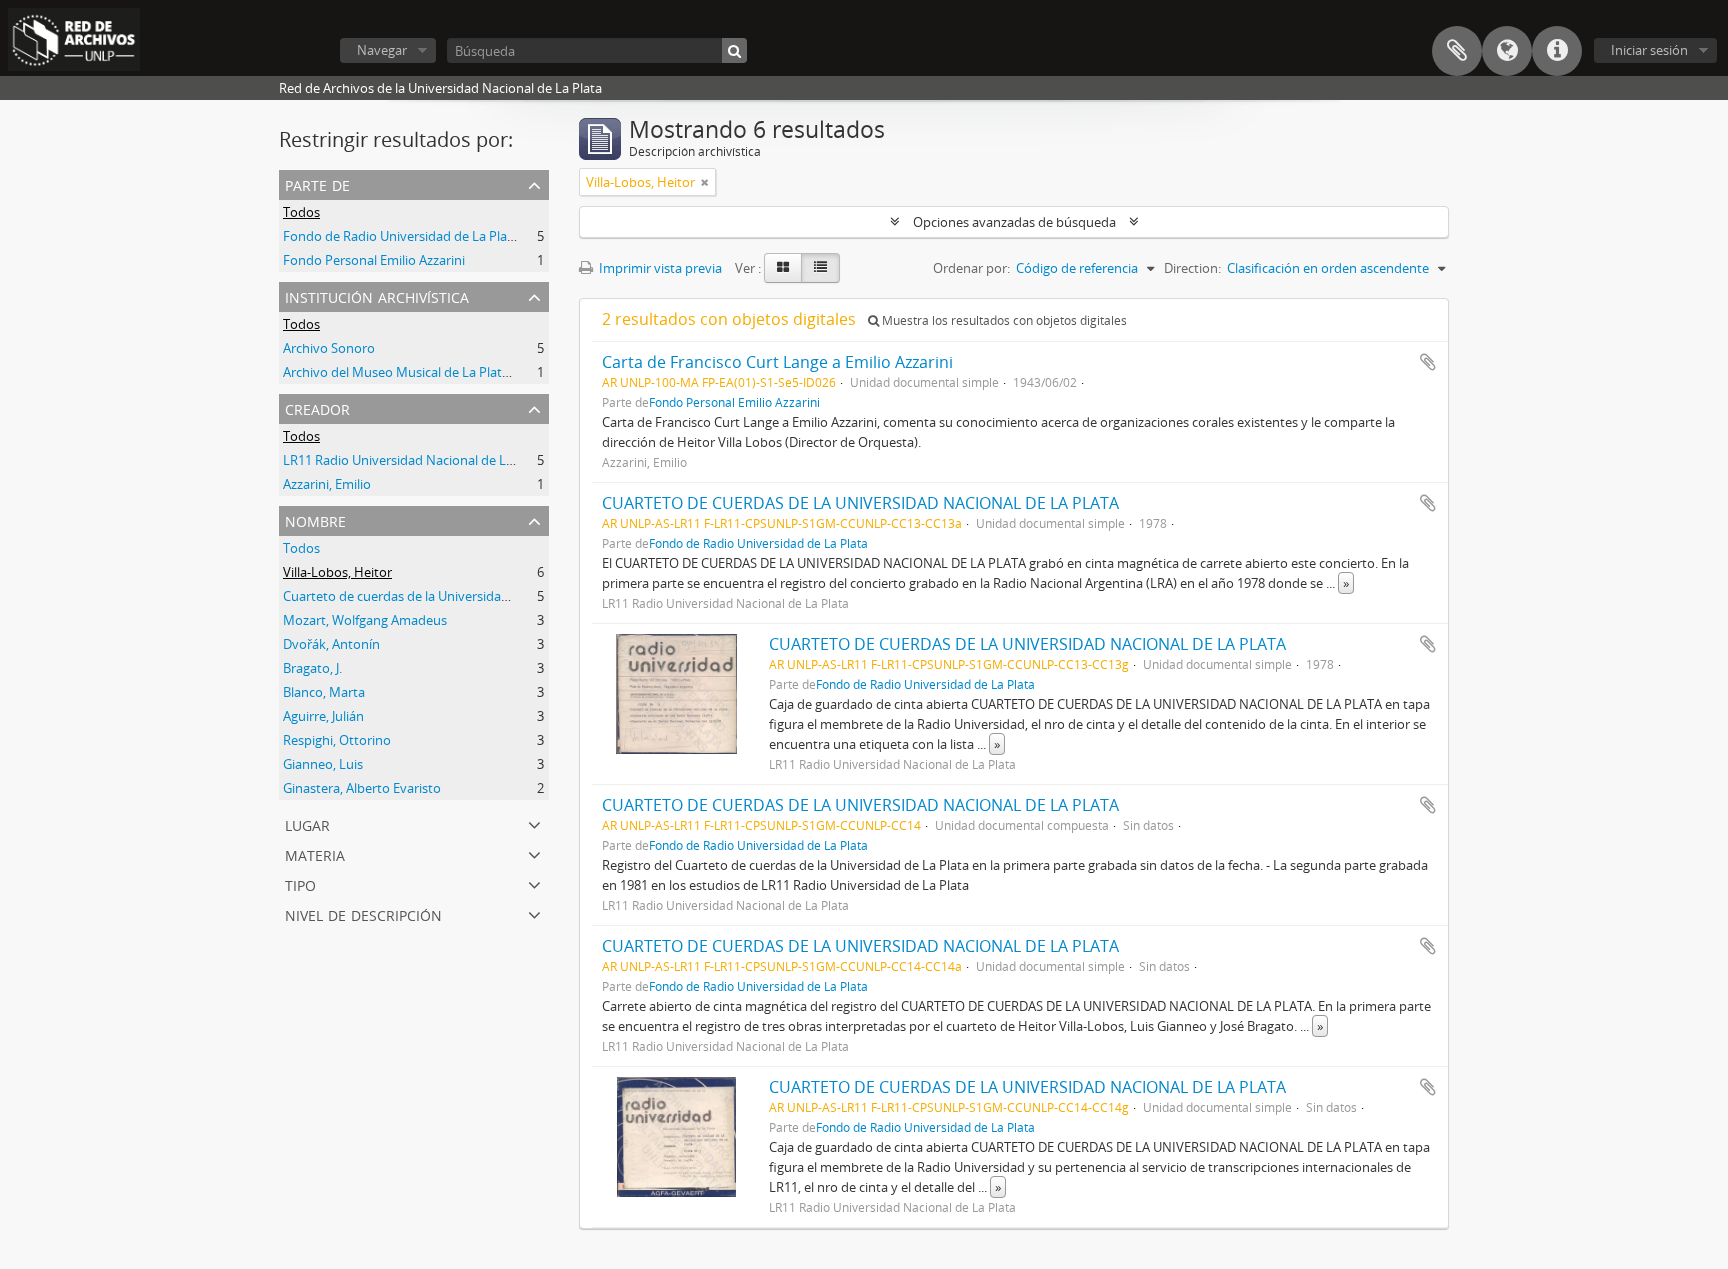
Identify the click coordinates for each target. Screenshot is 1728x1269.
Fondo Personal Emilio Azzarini (374, 260)
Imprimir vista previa (659, 268)
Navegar (382, 50)
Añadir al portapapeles (1428, 362)
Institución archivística (377, 295)
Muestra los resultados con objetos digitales (1003, 320)
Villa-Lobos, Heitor (337, 572)
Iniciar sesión (1649, 50)
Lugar (307, 823)
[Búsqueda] (734, 50)
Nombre (315, 519)
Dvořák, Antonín (331, 644)
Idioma (1507, 51)
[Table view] (820, 268)
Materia (315, 853)
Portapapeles (1457, 51)
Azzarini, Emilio (327, 484)
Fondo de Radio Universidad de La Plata (401, 236)
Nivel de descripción (363, 913)
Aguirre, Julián (323, 716)
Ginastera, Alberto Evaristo (362, 788)
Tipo (300, 883)
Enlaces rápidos (1557, 51)
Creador (317, 407)
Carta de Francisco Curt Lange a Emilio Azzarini (777, 362)
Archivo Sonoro (329, 348)
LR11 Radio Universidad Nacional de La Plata (414, 460)
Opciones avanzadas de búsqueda (1014, 222)
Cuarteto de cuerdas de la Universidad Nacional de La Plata (457, 596)
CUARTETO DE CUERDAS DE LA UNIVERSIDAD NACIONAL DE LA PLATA (860, 503)
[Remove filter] (705, 182)
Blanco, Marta (324, 692)
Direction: (1192, 268)
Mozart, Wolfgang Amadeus (365, 620)
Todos (301, 212)
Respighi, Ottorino (337, 740)
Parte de (317, 183)
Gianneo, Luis (323, 764)
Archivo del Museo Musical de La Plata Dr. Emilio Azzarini (450, 372)
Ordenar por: (971, 268)
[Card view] (783, 268)
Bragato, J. (312, 668)
